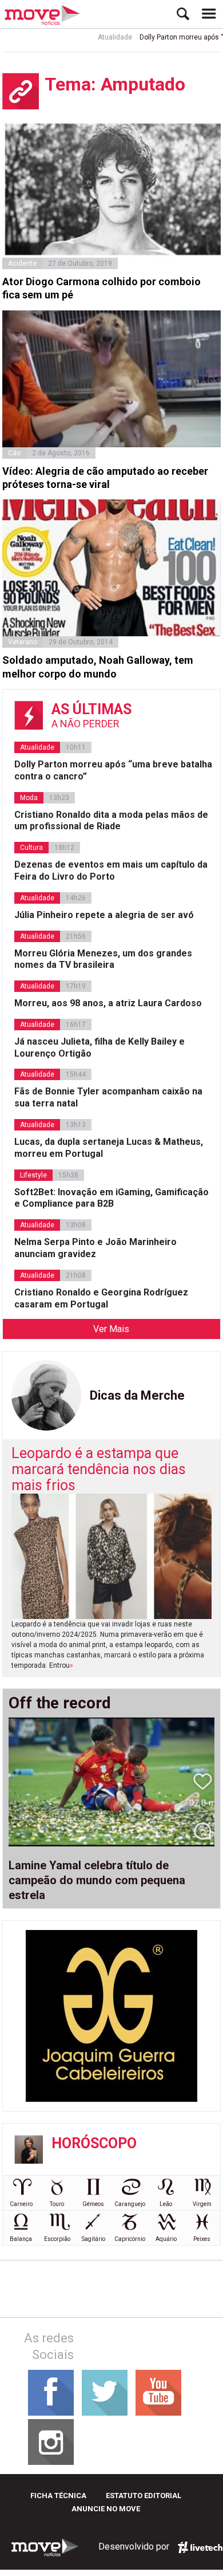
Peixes (202, 2239)
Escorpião (57, 2239)
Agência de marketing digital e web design (200, 2547)
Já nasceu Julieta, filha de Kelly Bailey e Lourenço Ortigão (99, 1047)
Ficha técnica (58, 2496)
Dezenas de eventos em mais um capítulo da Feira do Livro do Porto (111, 871)
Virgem (202, 2204)
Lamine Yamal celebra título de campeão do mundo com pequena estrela (97, 1880)
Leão (166, 2204)
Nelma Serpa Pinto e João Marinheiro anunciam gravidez (95, 1248)
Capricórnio (130, 2239)
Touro (57, 2204)
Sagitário (93, 2239)
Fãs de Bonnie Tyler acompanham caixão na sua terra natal (108, 1097)
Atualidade (101, 37)
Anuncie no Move (106, 2509)
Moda (29, 798)
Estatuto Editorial (144, 2496)
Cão (14, 453)
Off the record (60, 1703)
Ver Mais (111, 1329)
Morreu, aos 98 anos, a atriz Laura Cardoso (108, 1003)
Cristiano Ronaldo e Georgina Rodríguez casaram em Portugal (101, 1298)
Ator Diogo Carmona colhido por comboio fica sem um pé (101, 288)
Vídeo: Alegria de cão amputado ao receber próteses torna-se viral (105, 478)
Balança (21, 2239)
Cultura (31, 848)
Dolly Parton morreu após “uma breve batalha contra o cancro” (113, 770)
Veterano (23, 642)
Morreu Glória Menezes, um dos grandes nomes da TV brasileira (103, 959)
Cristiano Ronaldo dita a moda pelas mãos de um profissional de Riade (111, 821)
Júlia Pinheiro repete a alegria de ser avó (104, 915)
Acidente (22, 263)
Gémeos (93, 2204)
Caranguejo (130, 2204)
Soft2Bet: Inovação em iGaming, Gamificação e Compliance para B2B (111, 1198)
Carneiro (21, 2204)
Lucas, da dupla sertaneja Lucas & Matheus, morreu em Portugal (109, 1148)
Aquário (166, 2239)
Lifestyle (33, 1175)
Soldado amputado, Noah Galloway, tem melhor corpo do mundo (98, 667)
